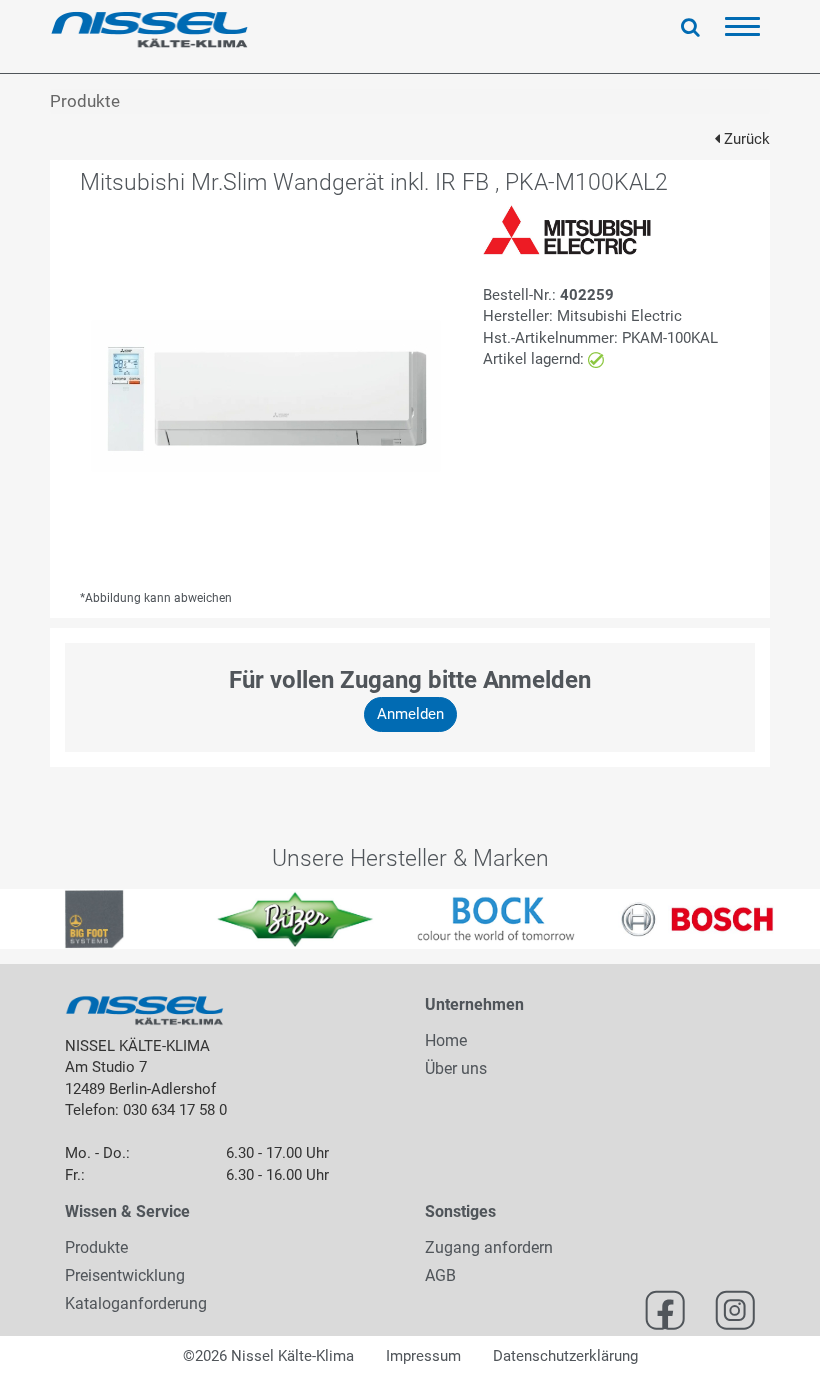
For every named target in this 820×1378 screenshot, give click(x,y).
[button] (20, 919)
